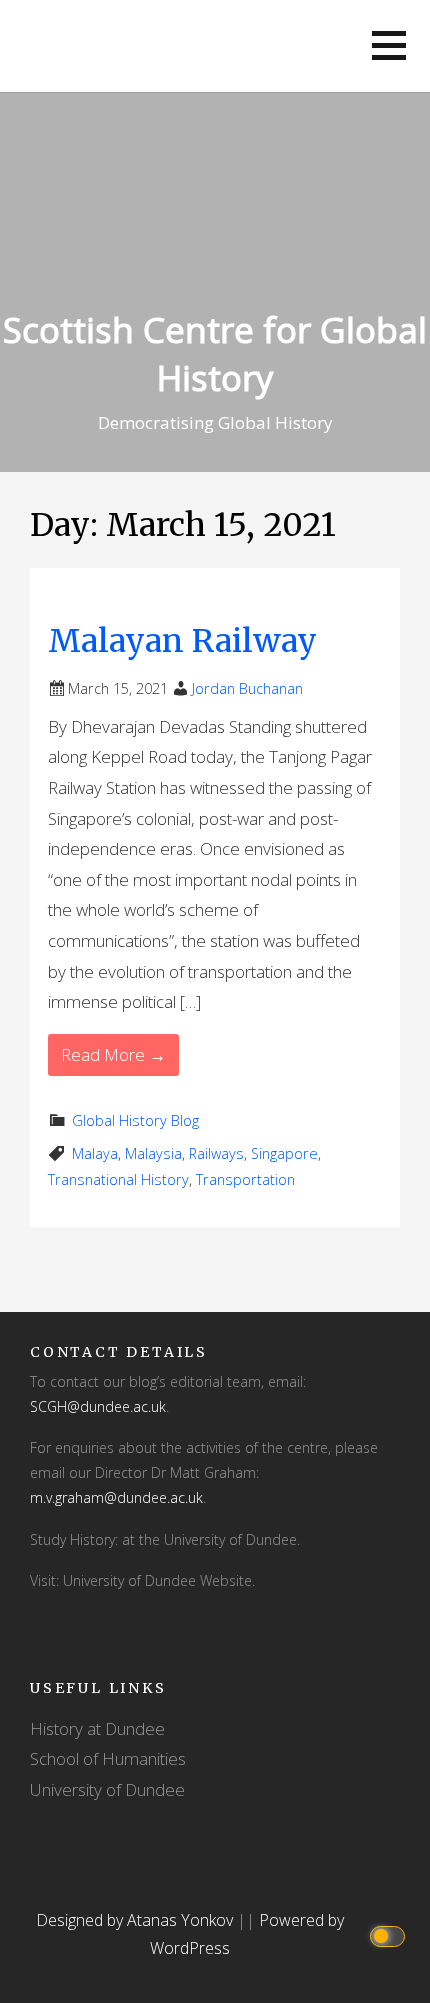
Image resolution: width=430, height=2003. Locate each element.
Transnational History (118, 1179)
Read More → (113, 1054)
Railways (216, 1153)
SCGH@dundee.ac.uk (98, 1406)
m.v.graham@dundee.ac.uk (116, 1497)
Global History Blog (135, 1120)
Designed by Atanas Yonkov (136, 1920)
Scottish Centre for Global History (215, 353)
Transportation (245, 1179)
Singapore (284, 1153)
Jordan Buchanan (247, 688)
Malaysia (153, 1153)
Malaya (95, 1153)
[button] (389, 45)
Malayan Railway (182, 641)
